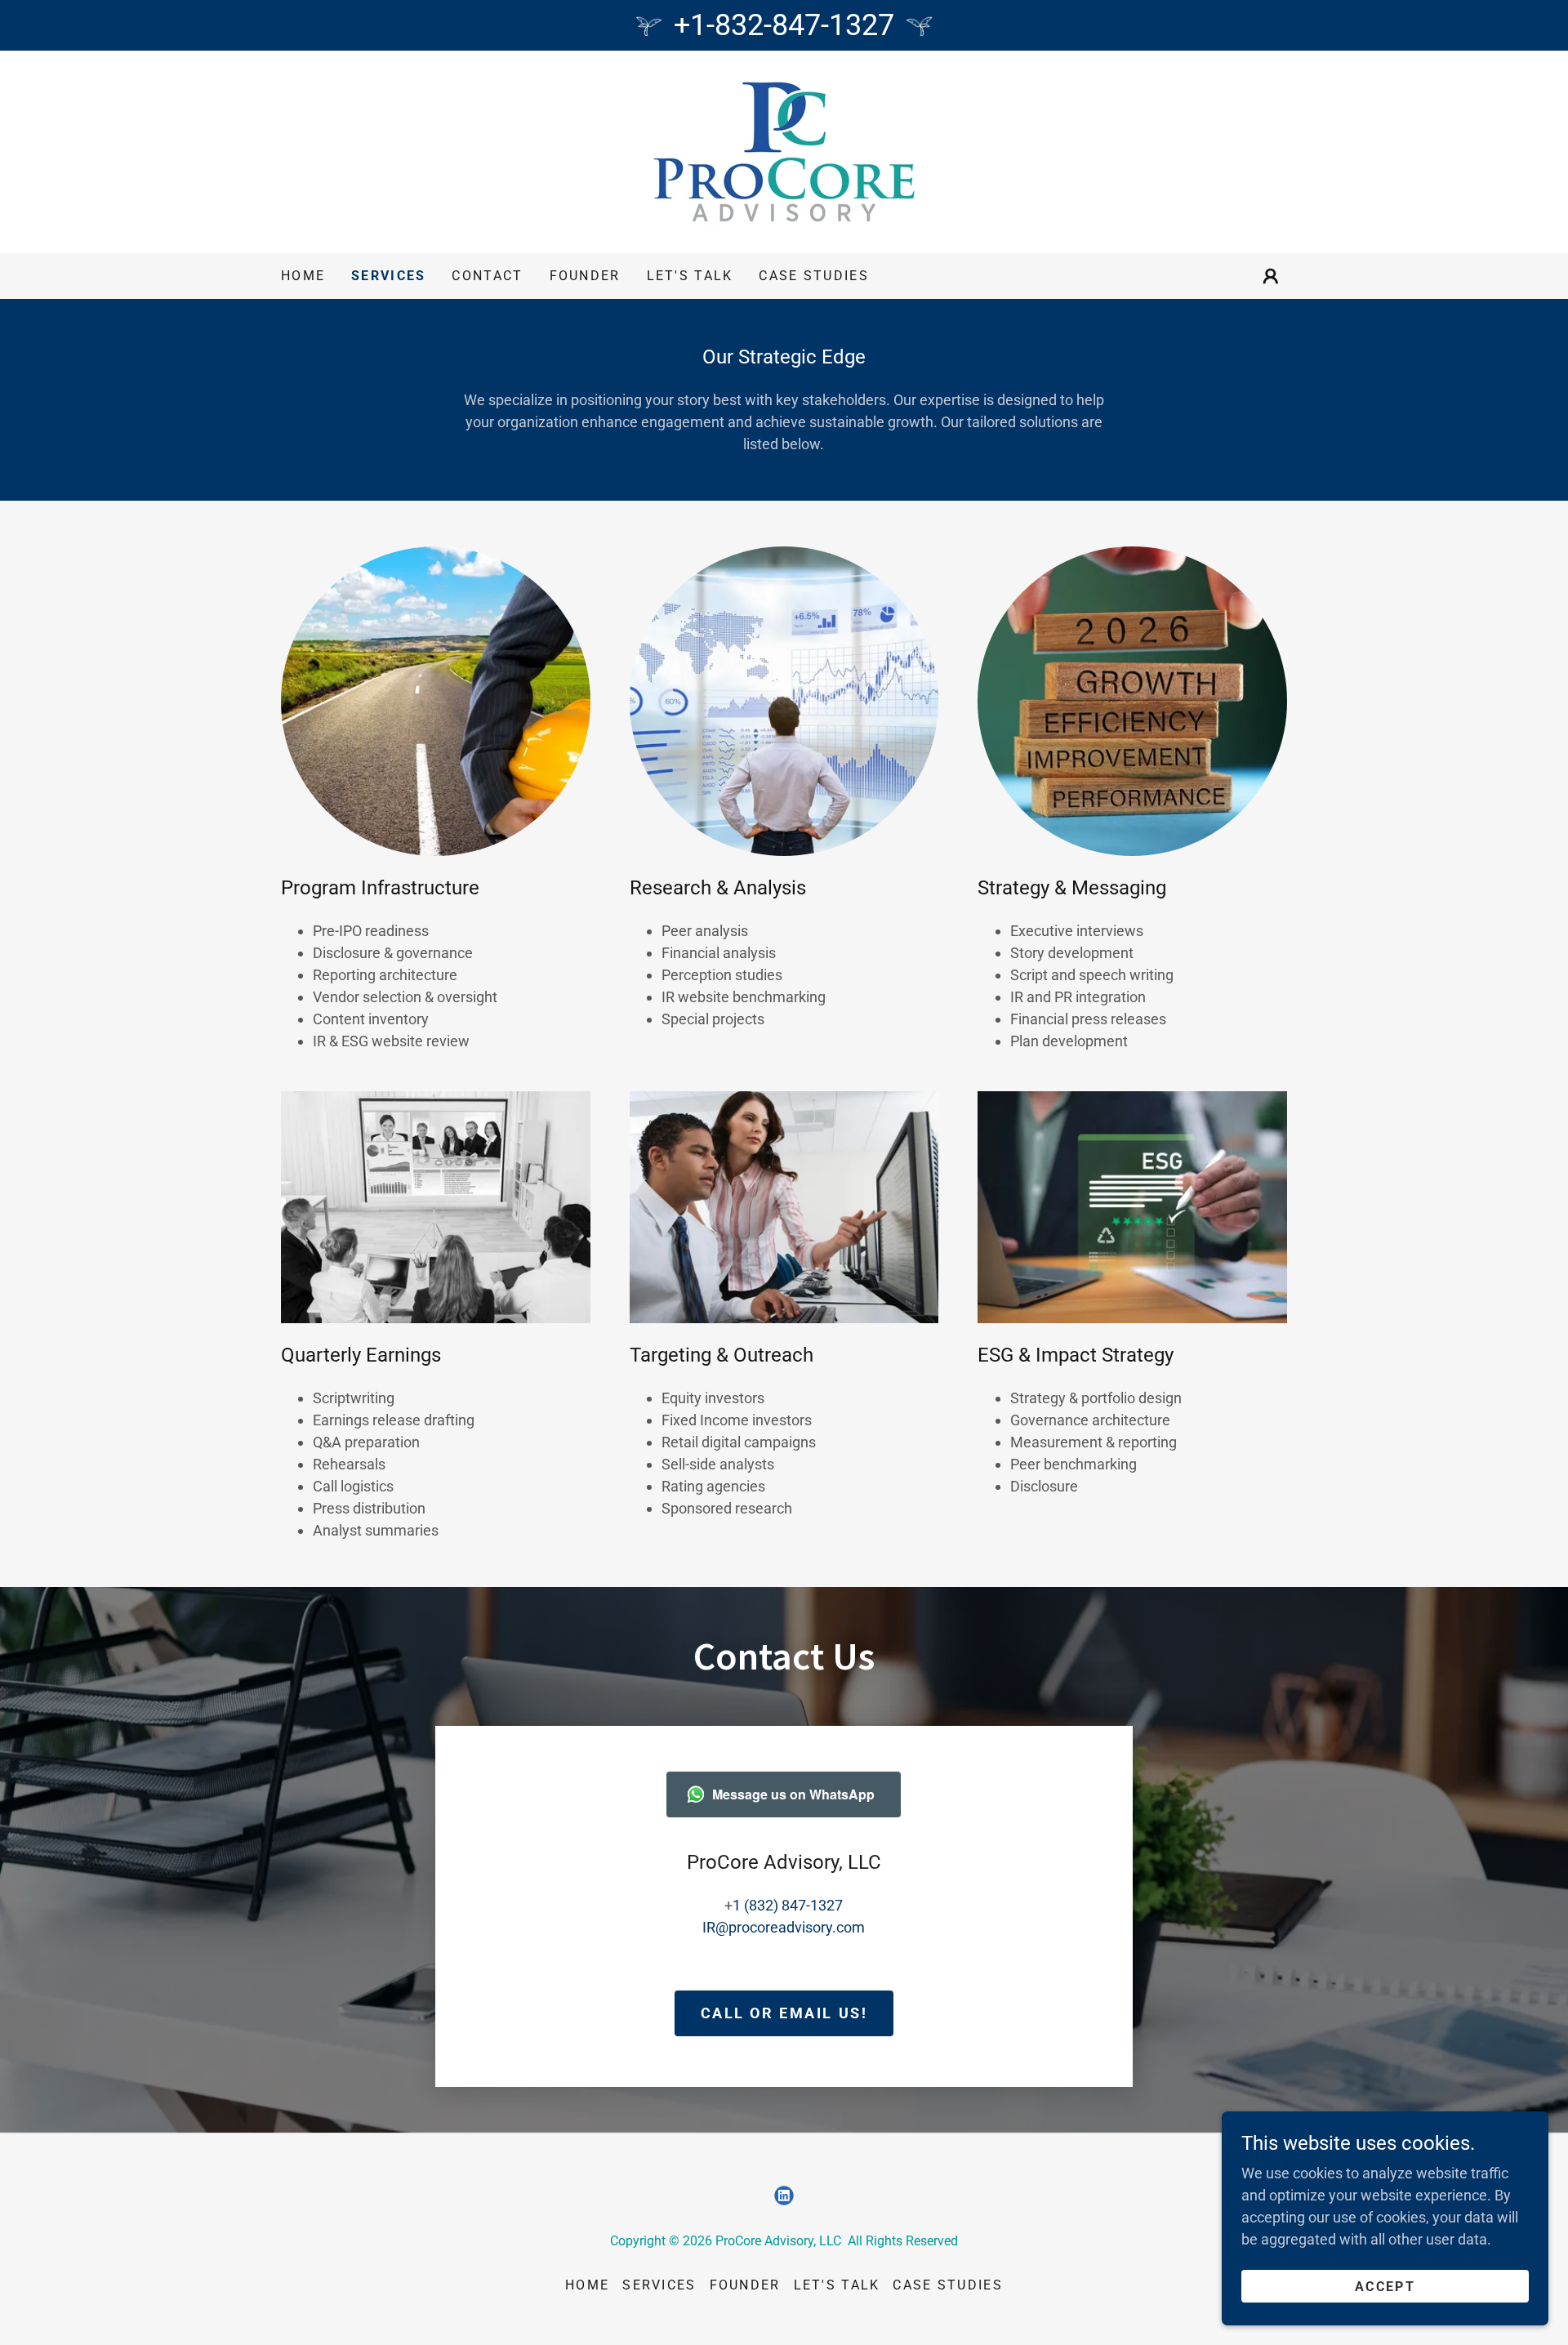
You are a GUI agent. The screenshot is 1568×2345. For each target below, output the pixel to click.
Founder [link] (585, 276)
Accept (1385, 2287)
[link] (784, 151)
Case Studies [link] (813, 276)
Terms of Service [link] (111, 2161)
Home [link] (303, 276)
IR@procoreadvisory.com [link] (784, 1927)
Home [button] (587, 2285)
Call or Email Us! (784, 2013)
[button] (1271, 276)
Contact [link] (487, 276)
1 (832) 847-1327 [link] (788, 1905)
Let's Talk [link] (690, 276)
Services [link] (388, 276)
